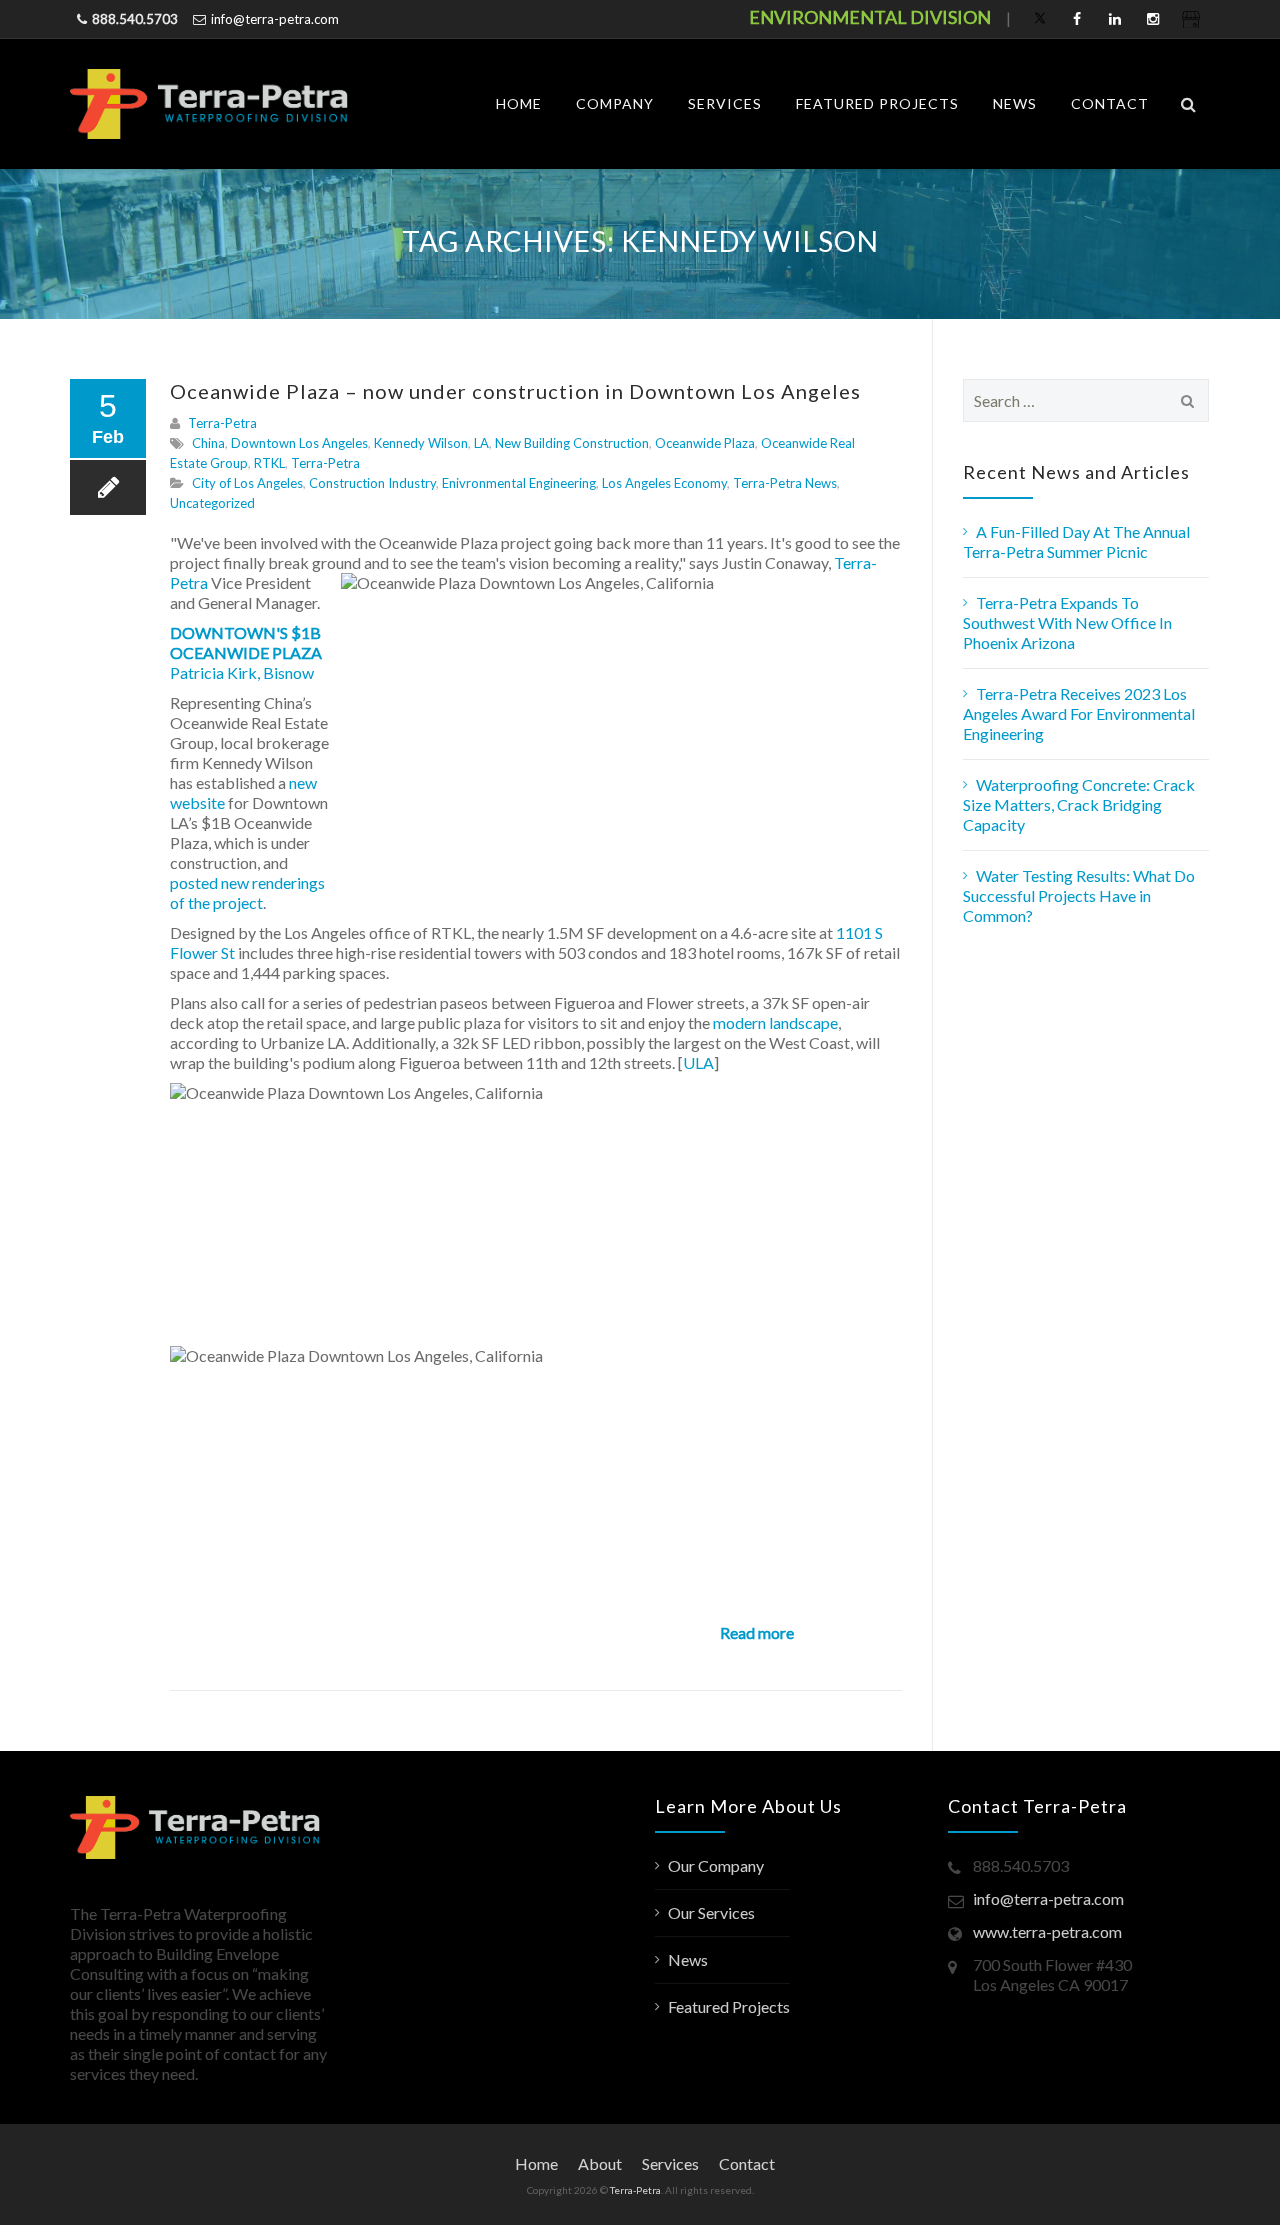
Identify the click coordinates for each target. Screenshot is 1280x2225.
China (208, 443)
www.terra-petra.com (1047, 1931)
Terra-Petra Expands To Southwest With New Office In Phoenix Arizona (1067, 622)
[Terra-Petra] (209, 104)
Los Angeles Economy (664, 483)
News (1015, 103)
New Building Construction (572, 443)
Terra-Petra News (785, 483)
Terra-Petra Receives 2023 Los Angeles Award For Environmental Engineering (1079, 713)
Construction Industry (372, 483)
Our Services (711, 1912)
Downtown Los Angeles (299, 443)
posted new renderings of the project (247, 892)
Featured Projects (877, 103)
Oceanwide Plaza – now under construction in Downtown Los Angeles (515, 391)
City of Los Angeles (247, 483)
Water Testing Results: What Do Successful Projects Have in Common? (1079, 895)
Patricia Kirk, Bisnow (242, 672)
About (600, 2163)
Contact (1110, 103)
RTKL (269, 463)
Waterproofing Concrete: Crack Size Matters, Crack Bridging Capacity (1079, 804)
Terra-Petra (222, 423)
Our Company (716, 1865)
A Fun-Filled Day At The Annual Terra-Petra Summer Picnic (1076, 541)
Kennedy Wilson (421, 443)
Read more (757, 1632)
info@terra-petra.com (275, 19)
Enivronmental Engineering (519, 483)
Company (615, 103)
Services (725, 103)
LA (481, 443)
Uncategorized (212, 503)
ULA (698, 1062)
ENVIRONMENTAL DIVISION (870, 17)
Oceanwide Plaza (705, 443)
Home (519, 103)
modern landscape (775, 1022)
